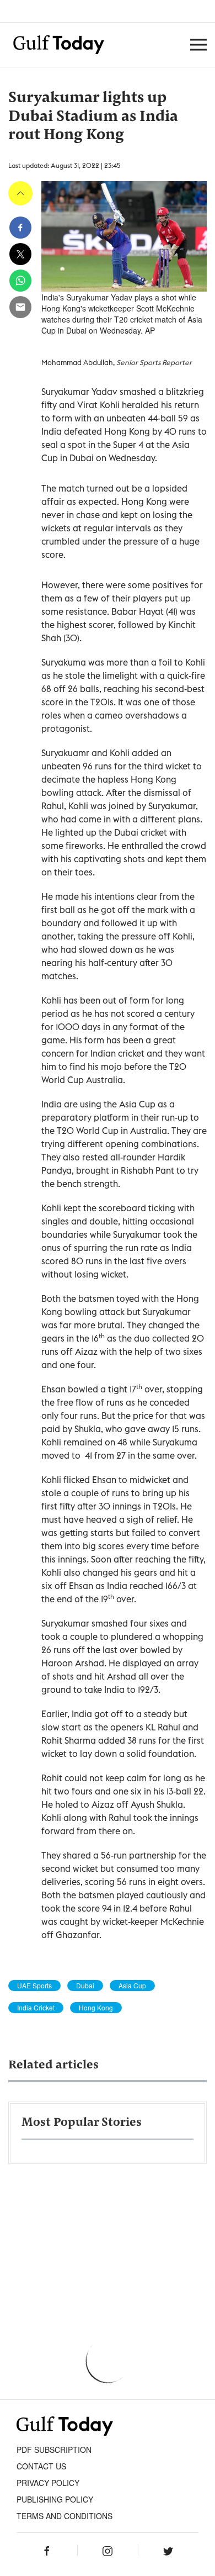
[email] (20, 307)
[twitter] (20, 254)
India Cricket (36, 2008)
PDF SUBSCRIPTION (54, 2450)
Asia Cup (132, 1986)
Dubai (85, 1986)
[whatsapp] (20, 281)
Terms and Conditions (64, 2516)
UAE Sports (34, 1986)
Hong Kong (96, 2008)
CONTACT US (41, 2466)
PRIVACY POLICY (48, 2483)
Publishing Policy (55, 2499)
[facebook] (20, 228)
